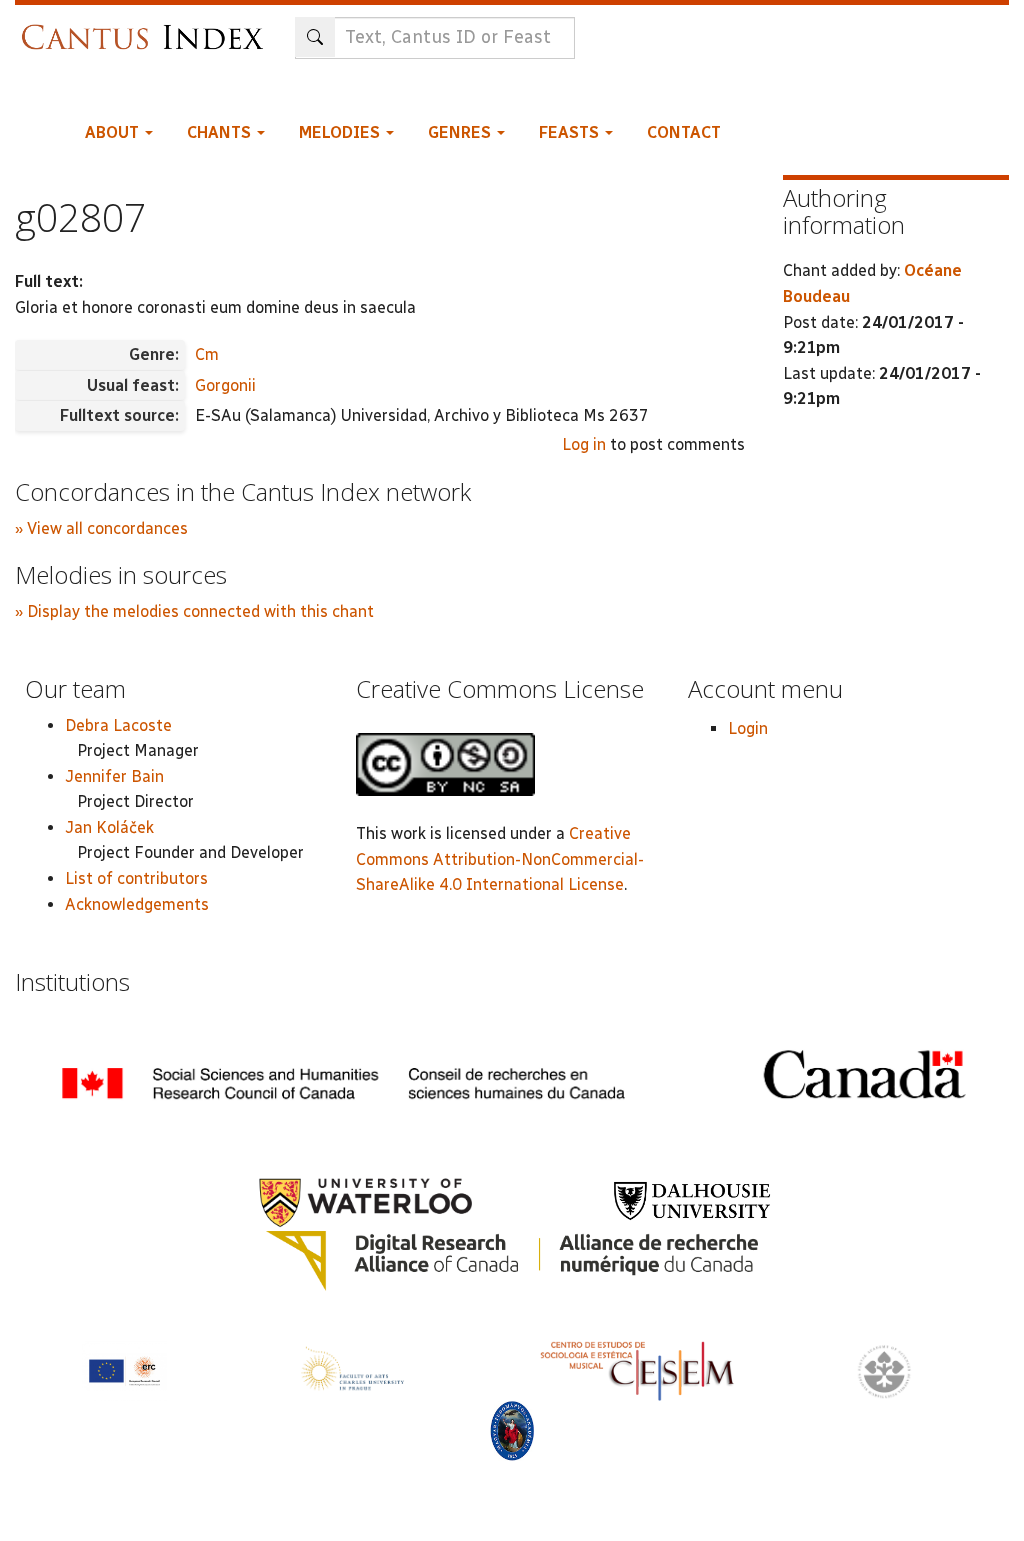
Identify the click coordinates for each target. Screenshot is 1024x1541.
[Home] (147, 27)
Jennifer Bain (114, 776)
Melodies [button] (341, 132)
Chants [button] (221, 132)
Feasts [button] (571, 132)
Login (748, 728)
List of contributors (136, 878)
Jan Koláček (109, 827)
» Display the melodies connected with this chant (194, 611)
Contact (684, 132)
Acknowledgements (137, 904)
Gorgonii (225, 385)
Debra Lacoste (118, 725)
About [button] (114, 132)
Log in (584, 444)
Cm (207, 354)
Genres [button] (461, 132)
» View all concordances (101, 528)
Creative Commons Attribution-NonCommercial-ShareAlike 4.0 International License (500, 859)
